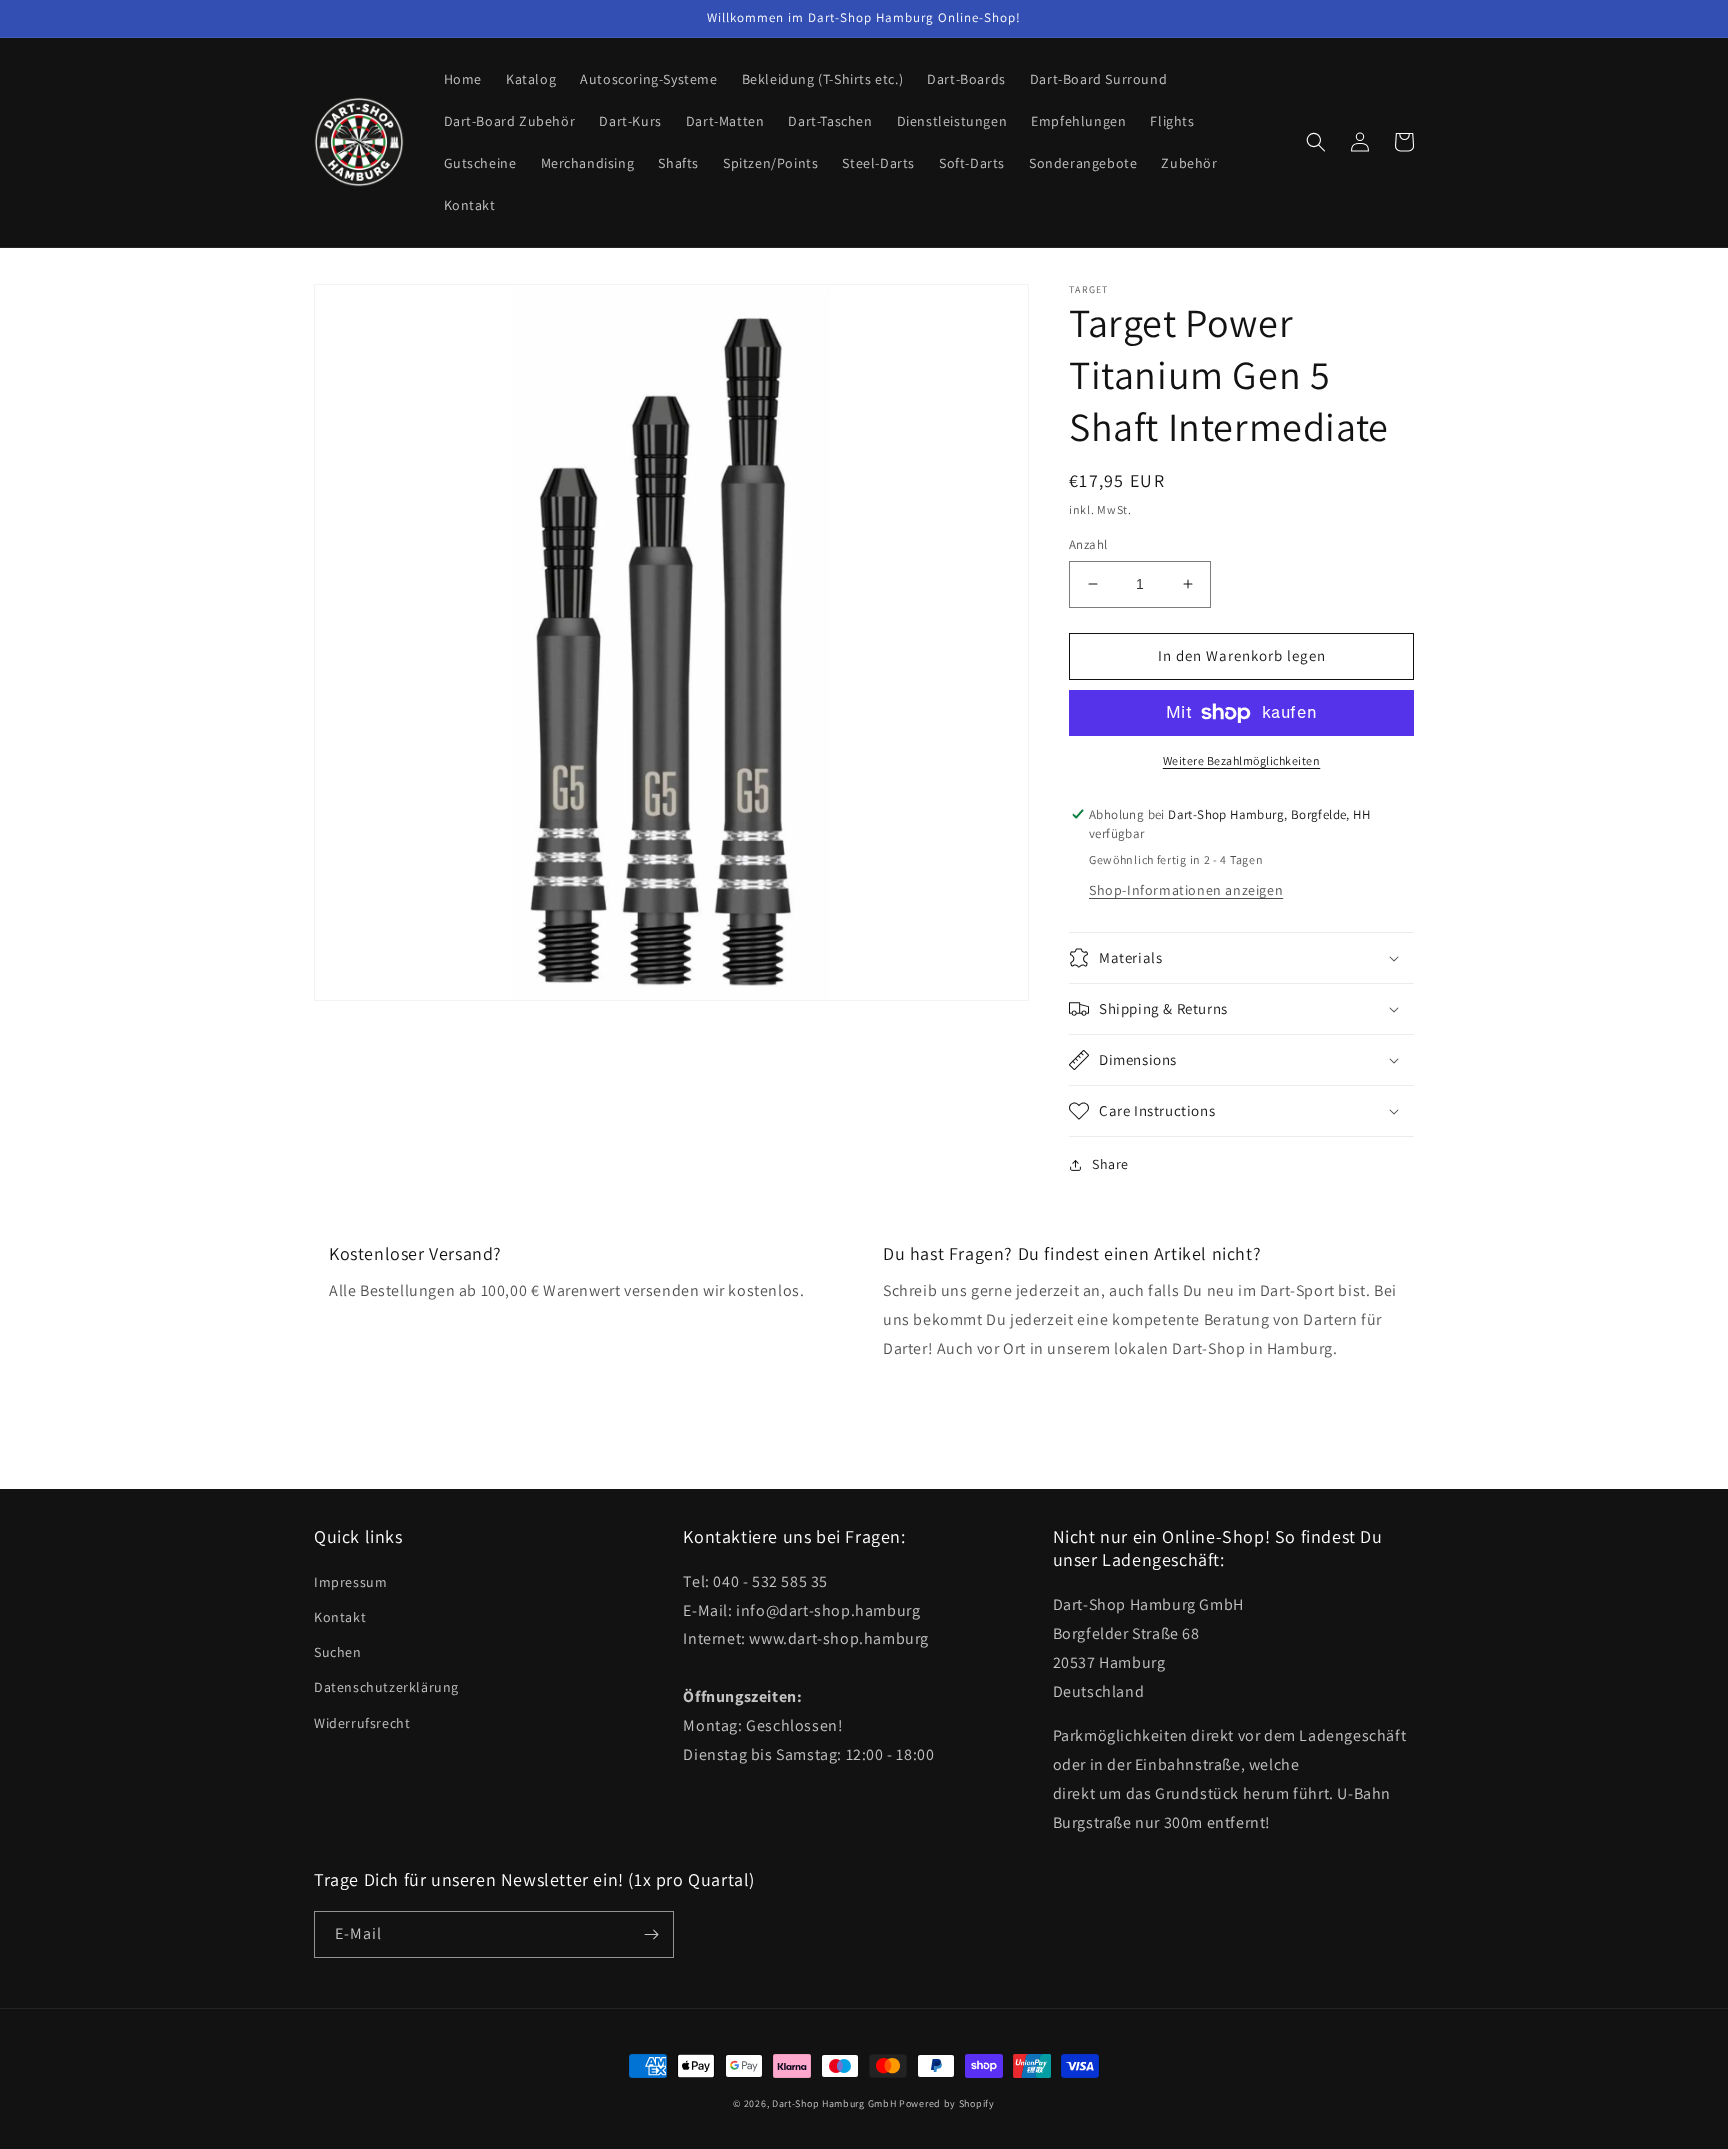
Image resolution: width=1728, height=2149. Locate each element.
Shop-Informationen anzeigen (1186, 890)
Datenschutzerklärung (386, 1687)
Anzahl (1088, 544)
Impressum (350, 1582)
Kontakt (340, 1617)
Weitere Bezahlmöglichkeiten (1242, 760)
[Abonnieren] (651, 1934)
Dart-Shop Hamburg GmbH (834, 2103)
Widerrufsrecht (362, 1723)
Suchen (338, 1652)
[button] (1316, 142)
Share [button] (1110, 1164)
